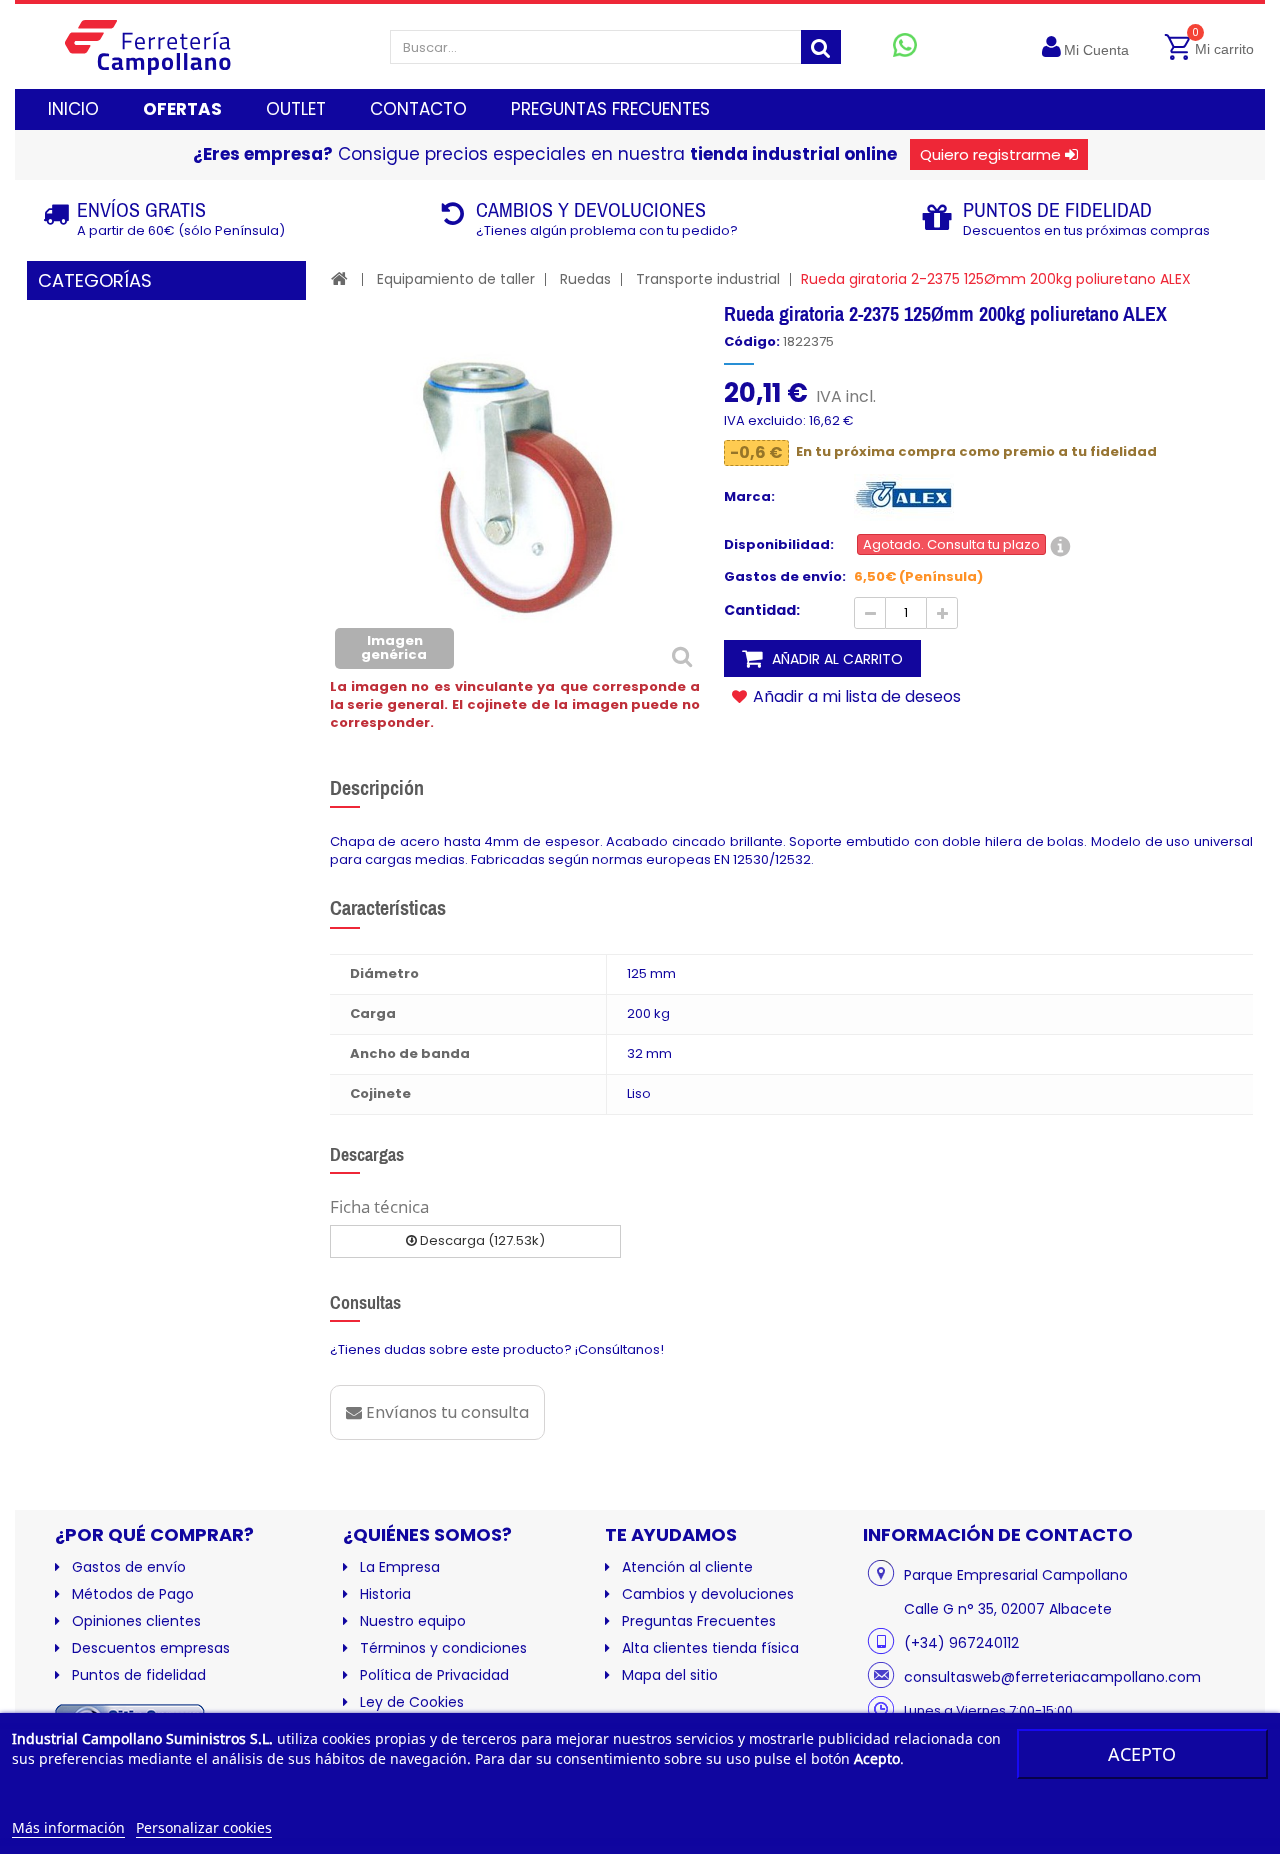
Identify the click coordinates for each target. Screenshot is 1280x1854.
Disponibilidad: (779, 545)
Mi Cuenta (1096, 50)
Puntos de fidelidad (139, 1675)
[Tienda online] (163, 46)
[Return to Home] (339, 278)
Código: (752, 342)
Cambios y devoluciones (708, 1594)
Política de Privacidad (434, 1675)
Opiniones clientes (136, 1621)
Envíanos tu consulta (445, 1412)
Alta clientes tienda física (710, 1648)
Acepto (1142, 1754)
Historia (385, 1594)
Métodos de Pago (133, 1594)
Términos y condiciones (443, 1648)
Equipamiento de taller (456, 279)
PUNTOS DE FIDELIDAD (1057, 209)
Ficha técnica (379, 1206)
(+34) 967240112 (961, 1643)
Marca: (749, 497)
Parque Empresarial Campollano (1016, 1575)
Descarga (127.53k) (481, 1240)
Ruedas (585, 279)
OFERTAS (182, 109)
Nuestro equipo (413, 1621)
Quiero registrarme (990, 154)
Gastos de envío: (785, 577)
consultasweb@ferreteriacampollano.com (1052, 1677)
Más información (68, 1827)
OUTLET (296, 109)
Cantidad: (762, 610)
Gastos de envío (129, 1567)
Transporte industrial (708, 279)
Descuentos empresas (151, 1648)
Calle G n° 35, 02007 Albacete (1008, 1609)
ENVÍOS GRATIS (141, 209)
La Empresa (400, 1567)
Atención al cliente (687, 1567)
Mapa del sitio (670, 1675)
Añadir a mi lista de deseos (855, 696)
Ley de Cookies (412, 1702)
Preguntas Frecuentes (699, 1621)
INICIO (73, 109)
